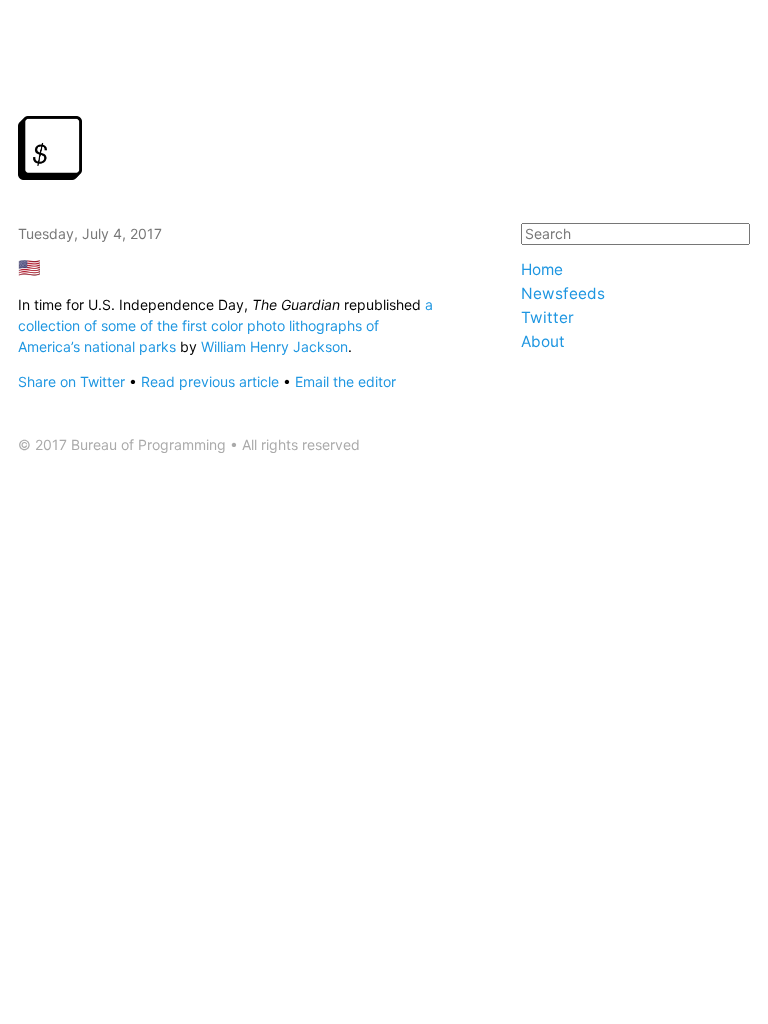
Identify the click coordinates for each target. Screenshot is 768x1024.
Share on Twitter (71, 381)
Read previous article (210, 381)
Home (542, 269)
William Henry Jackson (274, 346)
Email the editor (345, 381)
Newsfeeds (563, 293)
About (543, 341)
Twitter (547, 317)
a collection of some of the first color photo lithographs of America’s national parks (225, 325)
